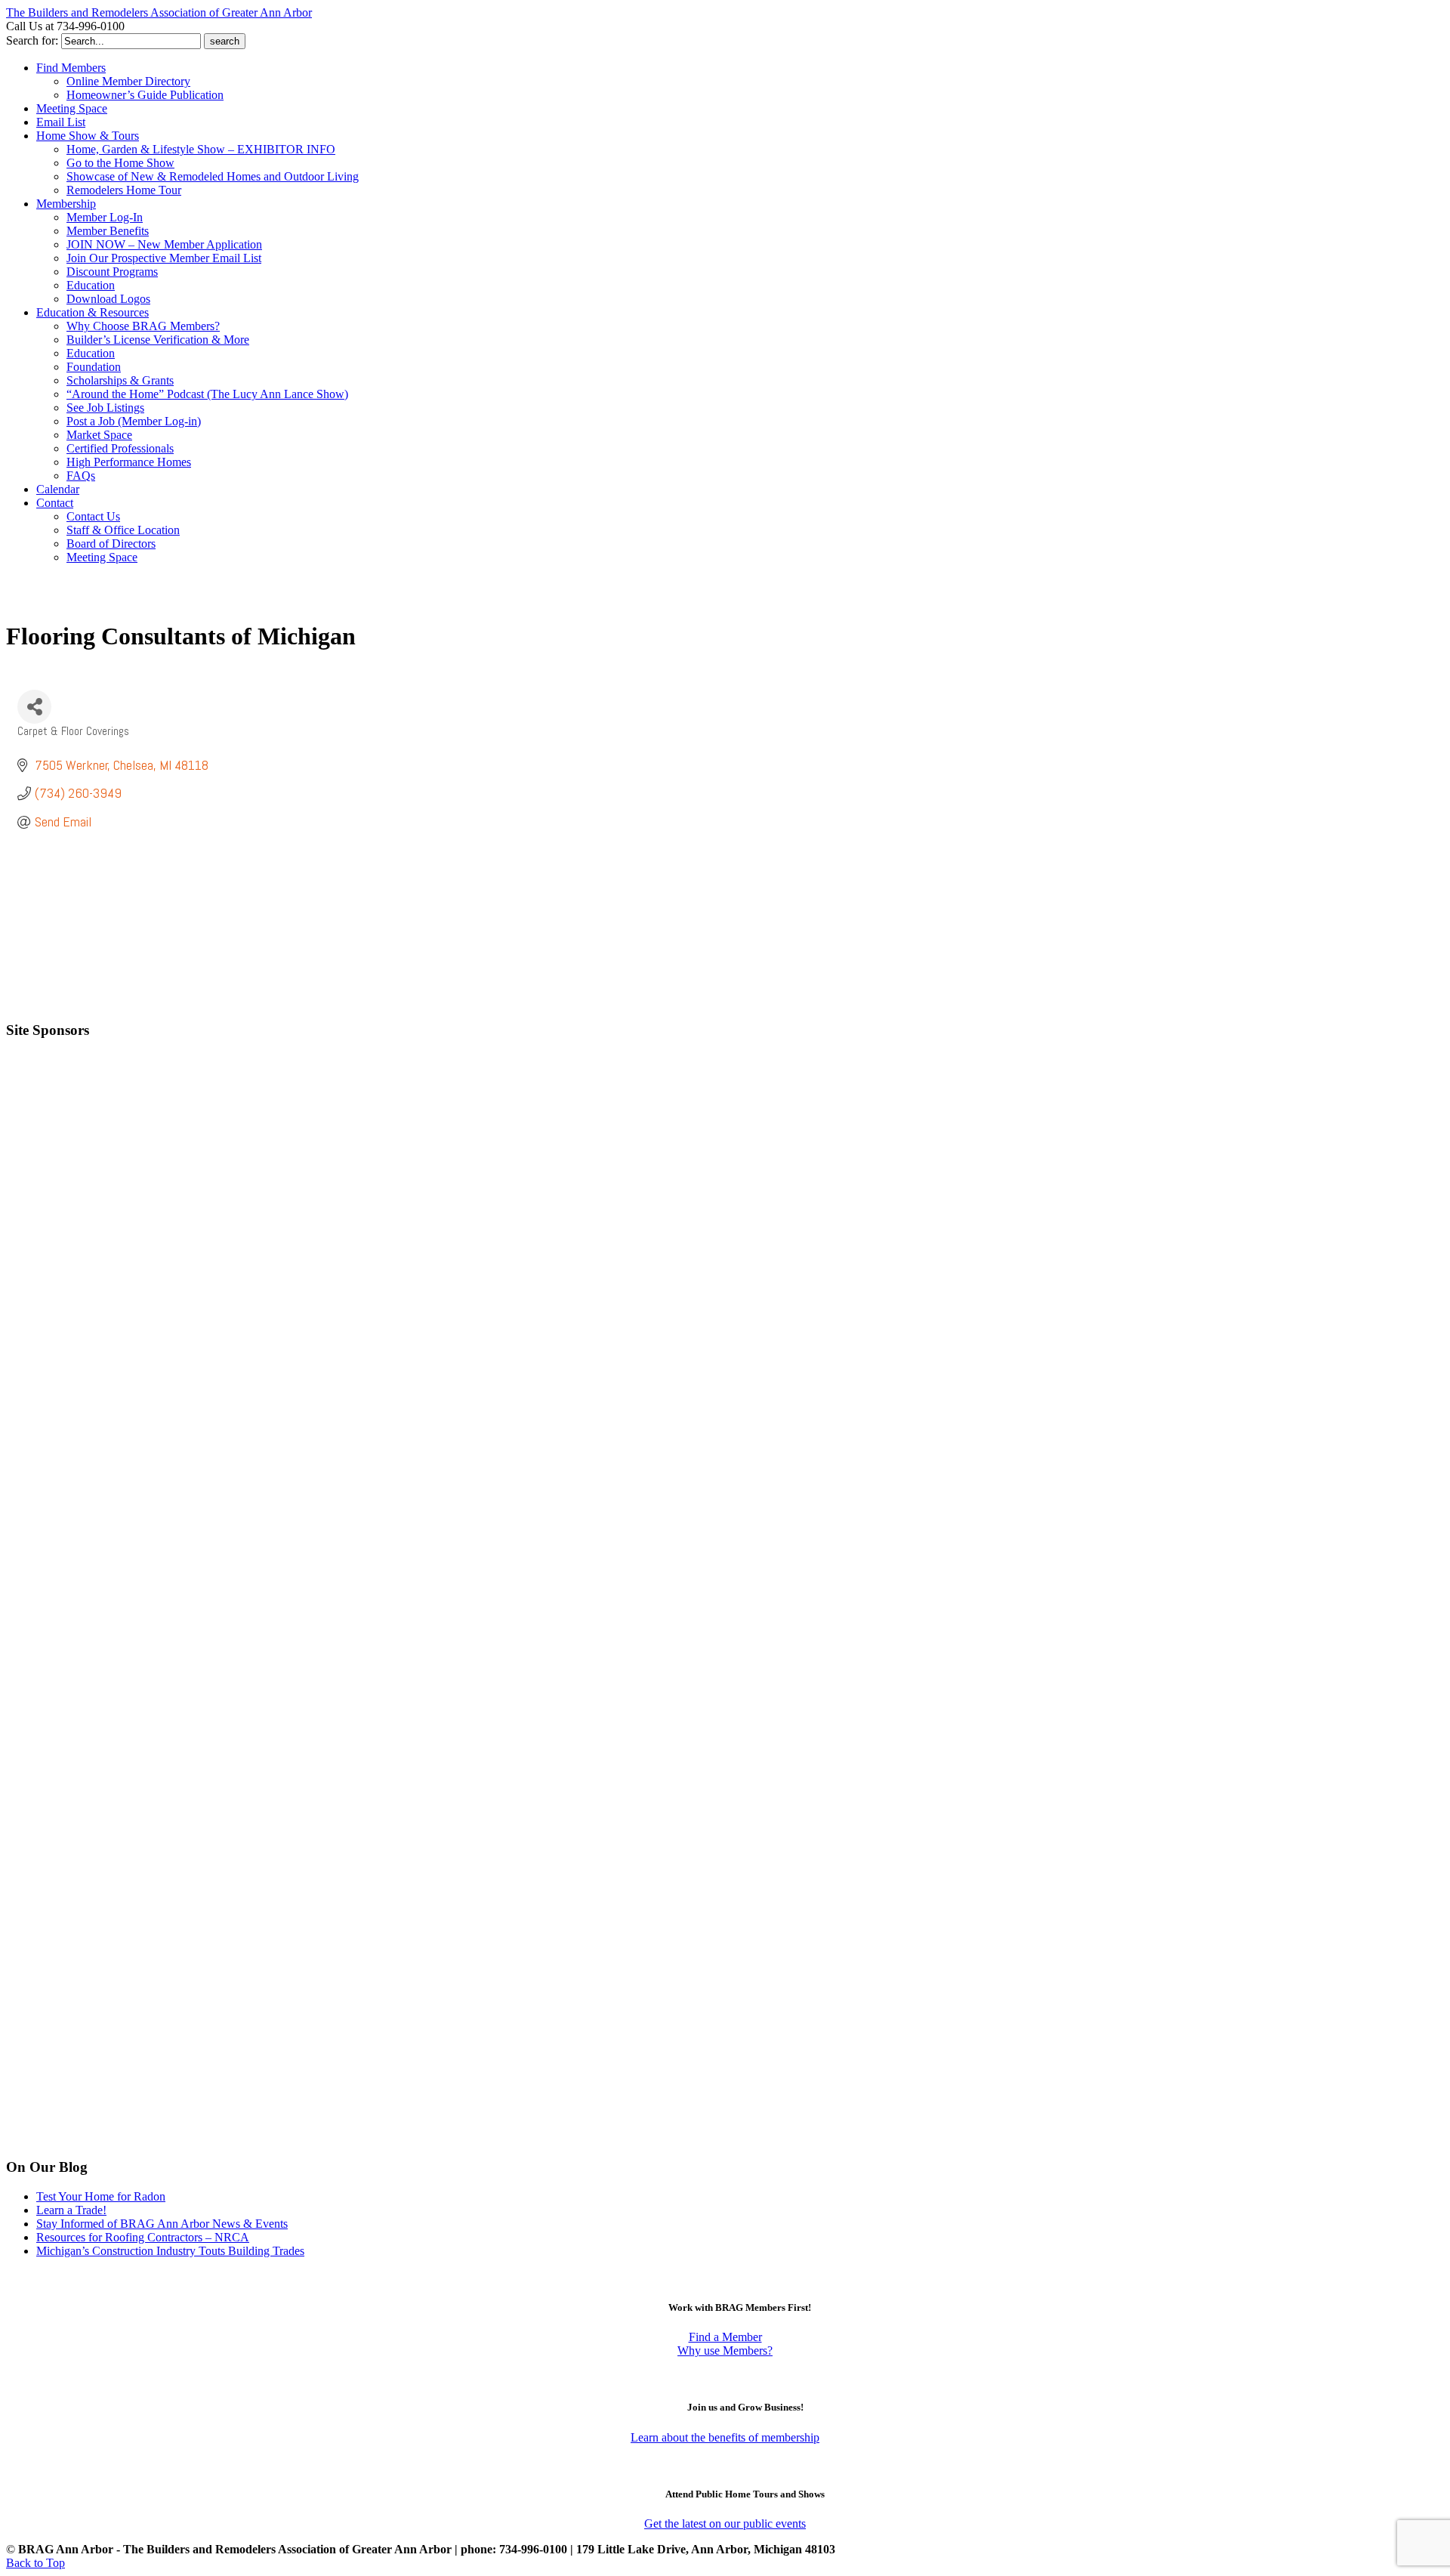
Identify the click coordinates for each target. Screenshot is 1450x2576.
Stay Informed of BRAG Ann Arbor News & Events (162, 2224)
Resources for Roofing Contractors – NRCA (143, 2237)
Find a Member (725, 2337)
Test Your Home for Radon (101, 2196)
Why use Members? (725, 2351)
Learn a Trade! (71, 2210)
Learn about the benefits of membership (725, 2437)
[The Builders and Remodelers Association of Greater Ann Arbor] (44, 602)
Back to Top (35, 2563)
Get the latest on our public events (725, 2523)
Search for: (32, 40)
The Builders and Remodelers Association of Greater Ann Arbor (159, 12)
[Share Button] (34, 707)
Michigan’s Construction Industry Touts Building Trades (170, 2251)
